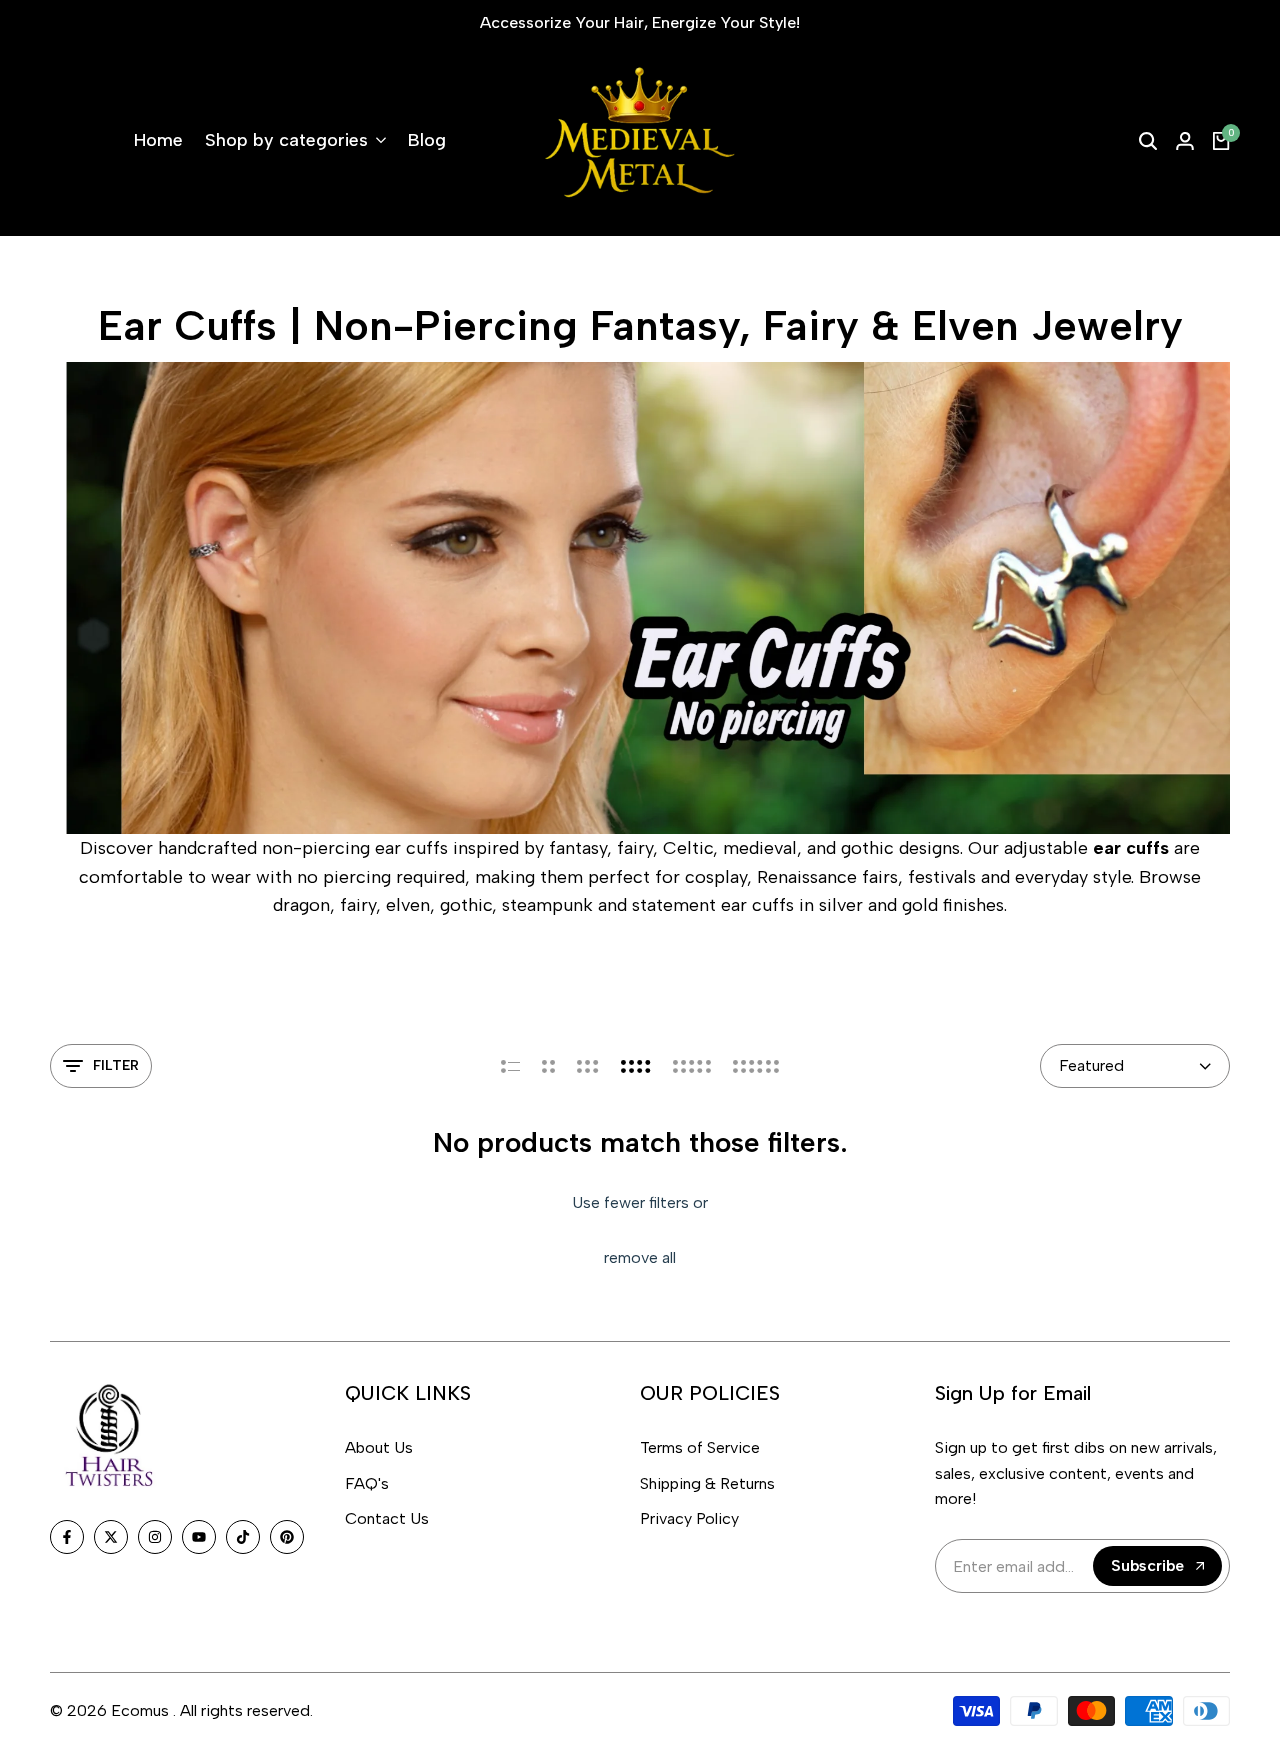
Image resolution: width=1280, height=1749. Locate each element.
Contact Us (387, 1518)
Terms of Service (700, 1447)
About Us (379, 1447)
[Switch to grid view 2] (548, 1066)
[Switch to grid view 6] (756, 1066)
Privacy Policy (689, 1518)
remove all (640, 1257)
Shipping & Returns (707, 1483)
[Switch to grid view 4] (636, 1066)
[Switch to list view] (510, 1066)
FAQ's (367, 1483)
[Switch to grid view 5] (692, 1066)
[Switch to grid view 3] (588, 1066)
